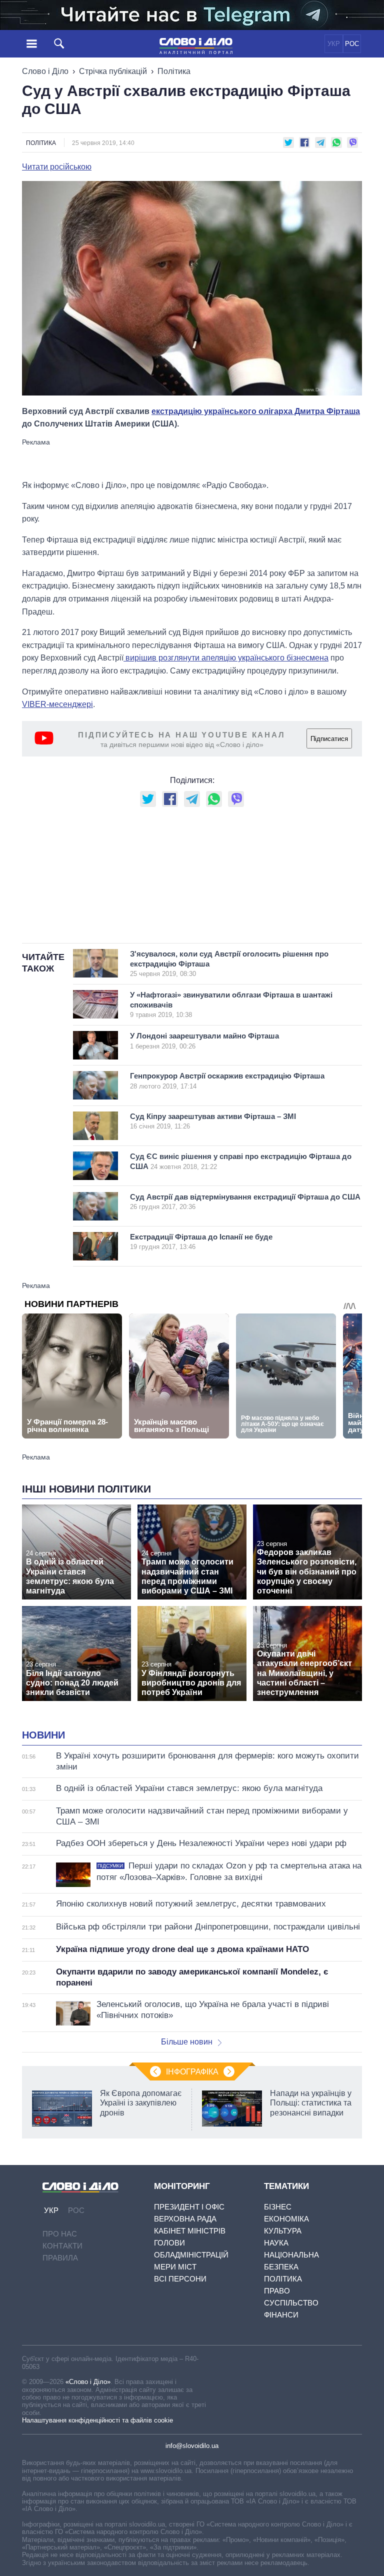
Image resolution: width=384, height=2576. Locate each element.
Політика (174, 71)
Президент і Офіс (189, 2207)
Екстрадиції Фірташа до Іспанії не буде (201, 1242)
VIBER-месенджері (57, 704)
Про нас (60, 2234)
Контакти (62, 2246)
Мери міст (175, 2267)
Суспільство (291, 2303)
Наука (276, 2243)
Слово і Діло (45, 71)
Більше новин (187, 2042)
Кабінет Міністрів (190, 2231)
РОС (352, 44)
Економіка (286, 2219)
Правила (60, 2258)
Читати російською (57, 167)
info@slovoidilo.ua (192, 2446)
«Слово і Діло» (88, 2382)
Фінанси (281, 2315)
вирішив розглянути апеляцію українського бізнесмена (226, 658)
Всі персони (180, 2279)
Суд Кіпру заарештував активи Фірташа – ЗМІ (213, 1121)
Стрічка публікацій (113, 71)
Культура (283, 2231)
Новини (43, 1735)
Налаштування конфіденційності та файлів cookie (97, 2420)
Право (277, 2291)
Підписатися (329, 739)
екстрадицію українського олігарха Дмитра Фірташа (256, 411)
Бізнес (278, 2207)
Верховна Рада (185, 2219)
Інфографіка (192, 2072)
